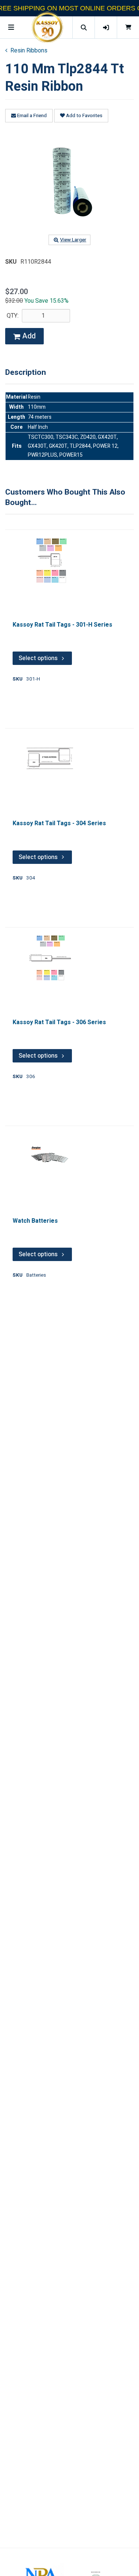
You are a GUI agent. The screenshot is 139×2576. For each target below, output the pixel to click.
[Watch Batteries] (50, 1157)
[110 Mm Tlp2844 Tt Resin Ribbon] (70, 182)
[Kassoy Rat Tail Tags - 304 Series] (50, 759)
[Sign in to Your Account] (106, 27)
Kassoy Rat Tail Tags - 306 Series (59, 1022)
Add (28, 336)
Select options (38, 658)
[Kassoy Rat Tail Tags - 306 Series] (50, 958)
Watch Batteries (35, 1221)
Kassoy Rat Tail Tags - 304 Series (59, 823)
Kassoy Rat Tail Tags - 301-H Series (62, 625)
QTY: (13, 316)
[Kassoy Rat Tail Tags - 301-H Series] (50, 561)
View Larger (73, 240)
